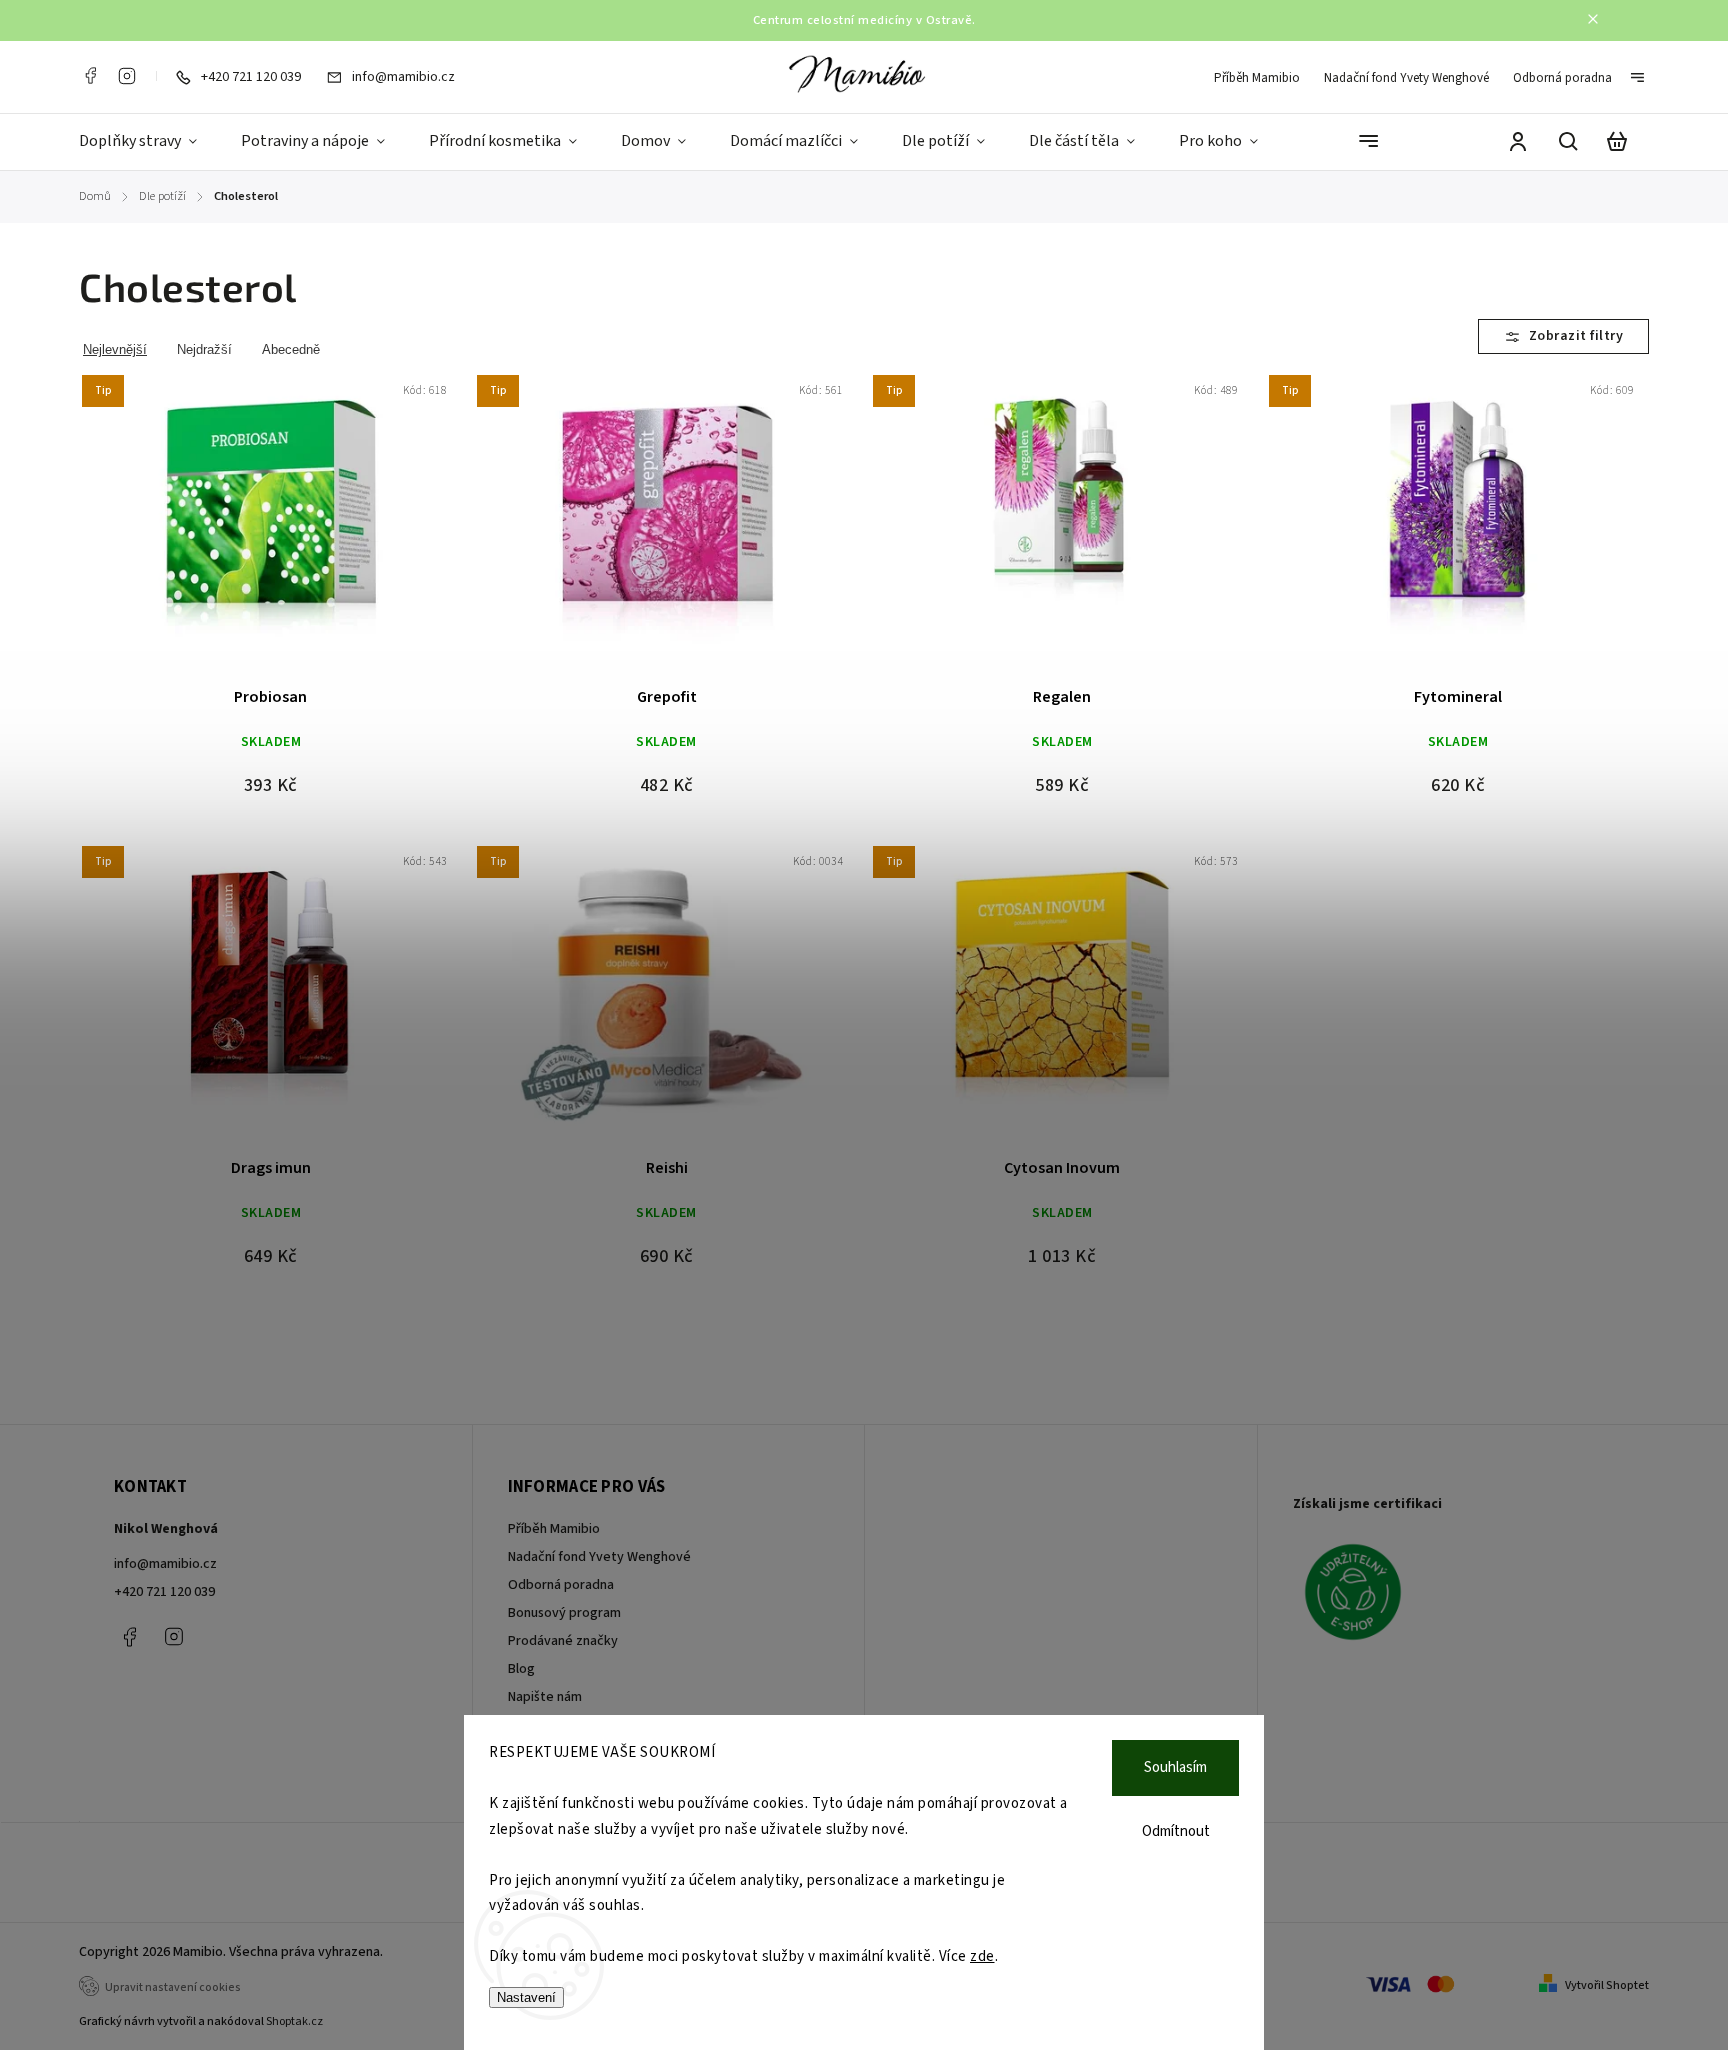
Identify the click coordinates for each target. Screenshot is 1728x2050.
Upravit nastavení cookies (173, 1987)
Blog (521, 1669)
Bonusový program (564, 1613)
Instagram (127, 76)
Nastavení (526, 1997)
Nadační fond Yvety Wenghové (1406, 78)
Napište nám (545, 1697)
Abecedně (291, 349)
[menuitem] (149, 142)
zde (982, 1956)
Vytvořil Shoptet (1607, 1985)
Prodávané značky (563, 1641)
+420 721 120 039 (164, 1592)
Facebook (90, 76)
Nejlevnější (115, 349)
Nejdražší (204, 349)
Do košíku (223, 530)
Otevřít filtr (1563, 336)
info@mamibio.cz (165, 1564)
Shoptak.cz (294, 2021)
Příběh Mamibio (1257, 78)
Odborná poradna (1562, 78)
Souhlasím (1175, 1767)
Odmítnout (1176, 1831)
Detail (319, 530)
